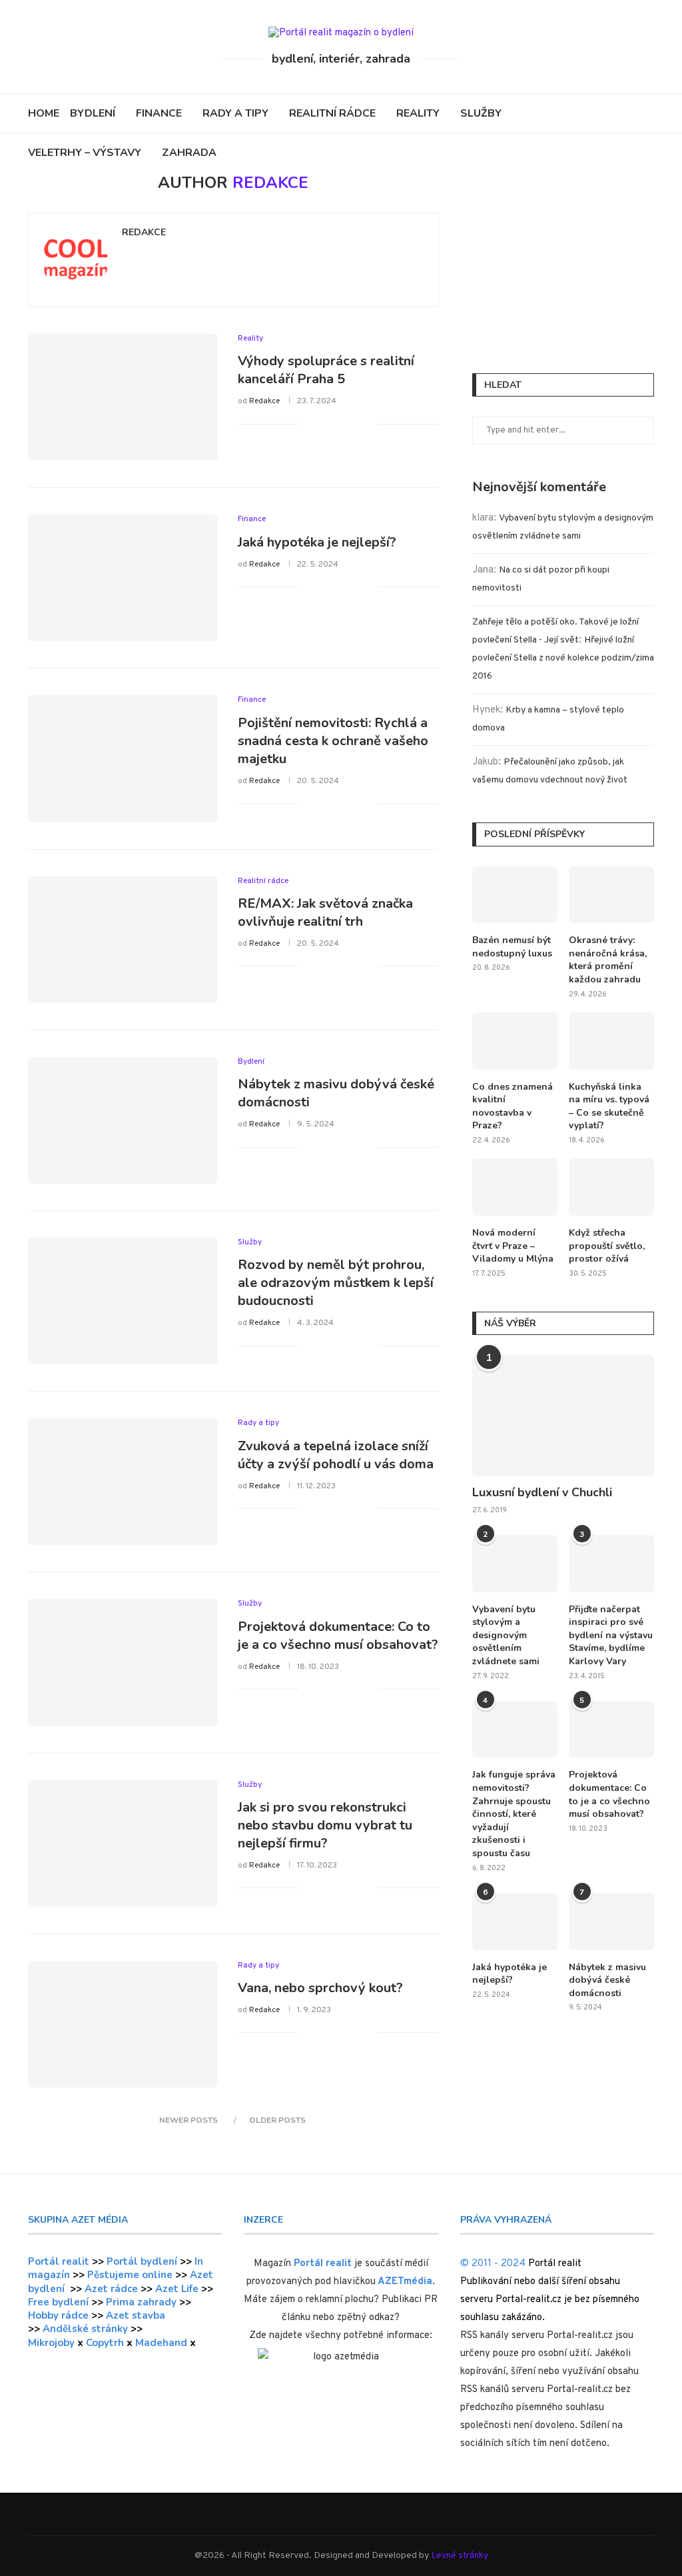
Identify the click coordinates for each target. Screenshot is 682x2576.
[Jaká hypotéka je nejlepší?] (123, 578)
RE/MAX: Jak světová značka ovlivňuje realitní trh (325, 912)
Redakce (144, 233)
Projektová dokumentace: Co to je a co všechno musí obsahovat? (338, 1636)
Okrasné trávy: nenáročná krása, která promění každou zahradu (608, 960)
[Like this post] (309, 424)
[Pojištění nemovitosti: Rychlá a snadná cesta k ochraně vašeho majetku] (123, 758)
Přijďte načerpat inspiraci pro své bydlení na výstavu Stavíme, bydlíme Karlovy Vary (611, 1635)
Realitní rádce (332, 113)
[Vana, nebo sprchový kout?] (123, 2024)
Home (44, 113)
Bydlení (93, 113)
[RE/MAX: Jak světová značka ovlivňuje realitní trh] (123, 940)
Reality (418, 113)
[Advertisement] (563, 257)
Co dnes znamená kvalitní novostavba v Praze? (512, 1106)
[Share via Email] (368, 424)
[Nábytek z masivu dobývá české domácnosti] (123, 1120)
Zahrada (189, 153)
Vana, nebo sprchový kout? (320, 1988)
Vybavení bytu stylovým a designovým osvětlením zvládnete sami (506, 1635)
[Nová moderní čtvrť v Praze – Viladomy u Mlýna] (515, 1187)
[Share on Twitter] (340, 424)
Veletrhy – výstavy (85, 153)
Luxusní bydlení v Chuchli (542, 1492)
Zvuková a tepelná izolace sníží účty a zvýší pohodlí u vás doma (336, 1455)
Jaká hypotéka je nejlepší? (317, 542)
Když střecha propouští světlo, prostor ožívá (607, 1246)
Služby (481, 113)
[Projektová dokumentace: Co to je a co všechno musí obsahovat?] (123, 1662)
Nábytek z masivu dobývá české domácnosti (607, 1980)
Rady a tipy (235, 113)
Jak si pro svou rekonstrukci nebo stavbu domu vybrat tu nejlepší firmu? (325, 1825)
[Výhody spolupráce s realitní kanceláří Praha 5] (123, 397)
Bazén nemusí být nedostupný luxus (512, 947)
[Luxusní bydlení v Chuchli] (563, 1416)
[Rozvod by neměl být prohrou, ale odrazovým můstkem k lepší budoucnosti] (123, 1301)
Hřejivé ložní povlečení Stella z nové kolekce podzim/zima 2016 (563, 658)
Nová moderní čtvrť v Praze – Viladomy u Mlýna (513, 1246)
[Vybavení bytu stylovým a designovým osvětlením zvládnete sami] (515, 1564)
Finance (159, 113)
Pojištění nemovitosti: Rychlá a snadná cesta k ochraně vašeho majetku (333, 741)
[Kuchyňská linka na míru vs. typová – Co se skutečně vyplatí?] (611, 1041)
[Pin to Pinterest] (354, 424)
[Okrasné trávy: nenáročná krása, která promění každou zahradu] (611, 895)
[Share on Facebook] (326, 424)
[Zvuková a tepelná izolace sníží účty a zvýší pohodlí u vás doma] (123, 1482)
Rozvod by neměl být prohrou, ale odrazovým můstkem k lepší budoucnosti (336, 1283)
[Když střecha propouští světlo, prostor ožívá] (611, 1187)
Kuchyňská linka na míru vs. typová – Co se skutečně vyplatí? (609, 1106)
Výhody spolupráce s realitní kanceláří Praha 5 (326, 370)
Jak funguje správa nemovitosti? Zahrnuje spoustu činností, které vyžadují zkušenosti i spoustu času (514, 1814)
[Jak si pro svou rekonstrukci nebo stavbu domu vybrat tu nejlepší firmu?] (123, 1844)
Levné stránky (460, 2556)
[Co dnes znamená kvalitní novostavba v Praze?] (515, 1041)
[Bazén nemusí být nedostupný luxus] (515, 895)
